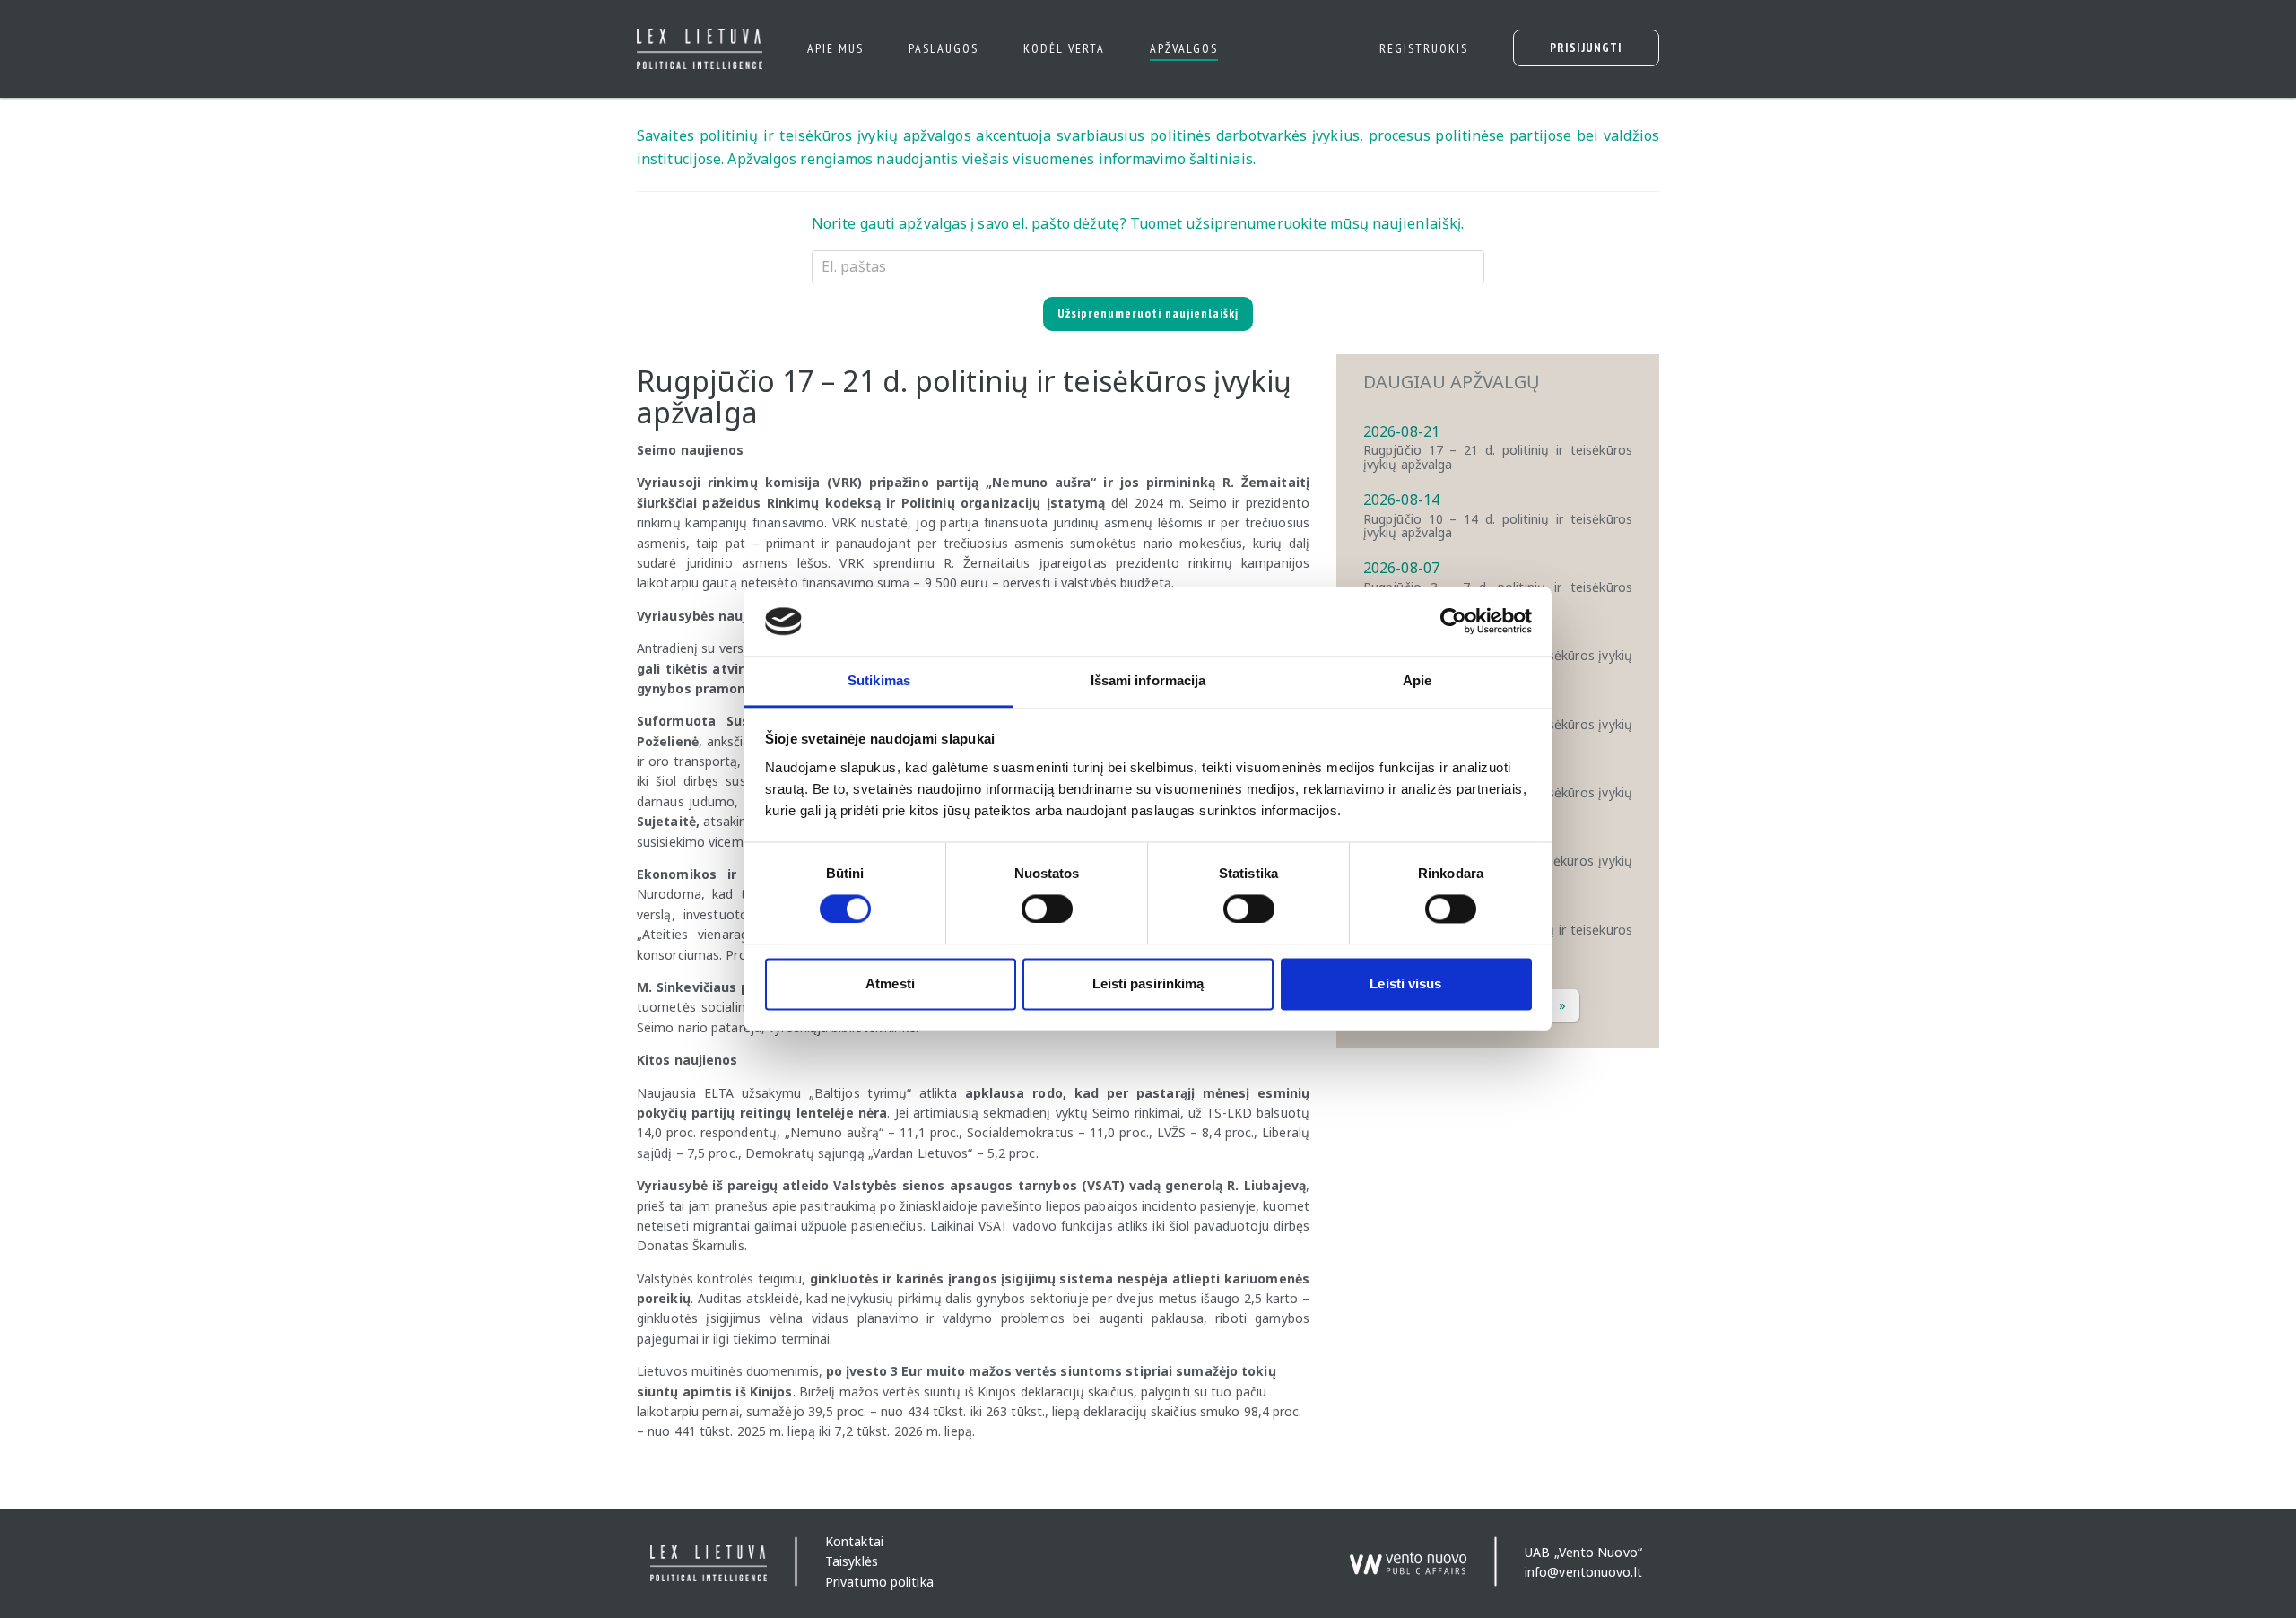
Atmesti (890, 983)
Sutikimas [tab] (879, 680)
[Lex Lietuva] (693, 49)
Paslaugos (944, 48)
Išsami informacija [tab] (1148, 680)
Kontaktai (854, 1541)
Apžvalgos (1184, 48)
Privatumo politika (879, 1582)
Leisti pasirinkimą (1148, 983)
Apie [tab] (1417, 680)
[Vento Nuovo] (1408, 1555)
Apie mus (835, 48)
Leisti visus (1405, 983)
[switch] (1047, 909)
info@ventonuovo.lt (1583, 1572)
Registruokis (1424, 48)
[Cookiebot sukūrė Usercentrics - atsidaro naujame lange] (1453, 622)
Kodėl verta (1064, 48)
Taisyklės (852, 1562)
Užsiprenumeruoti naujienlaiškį (1148, 313)
